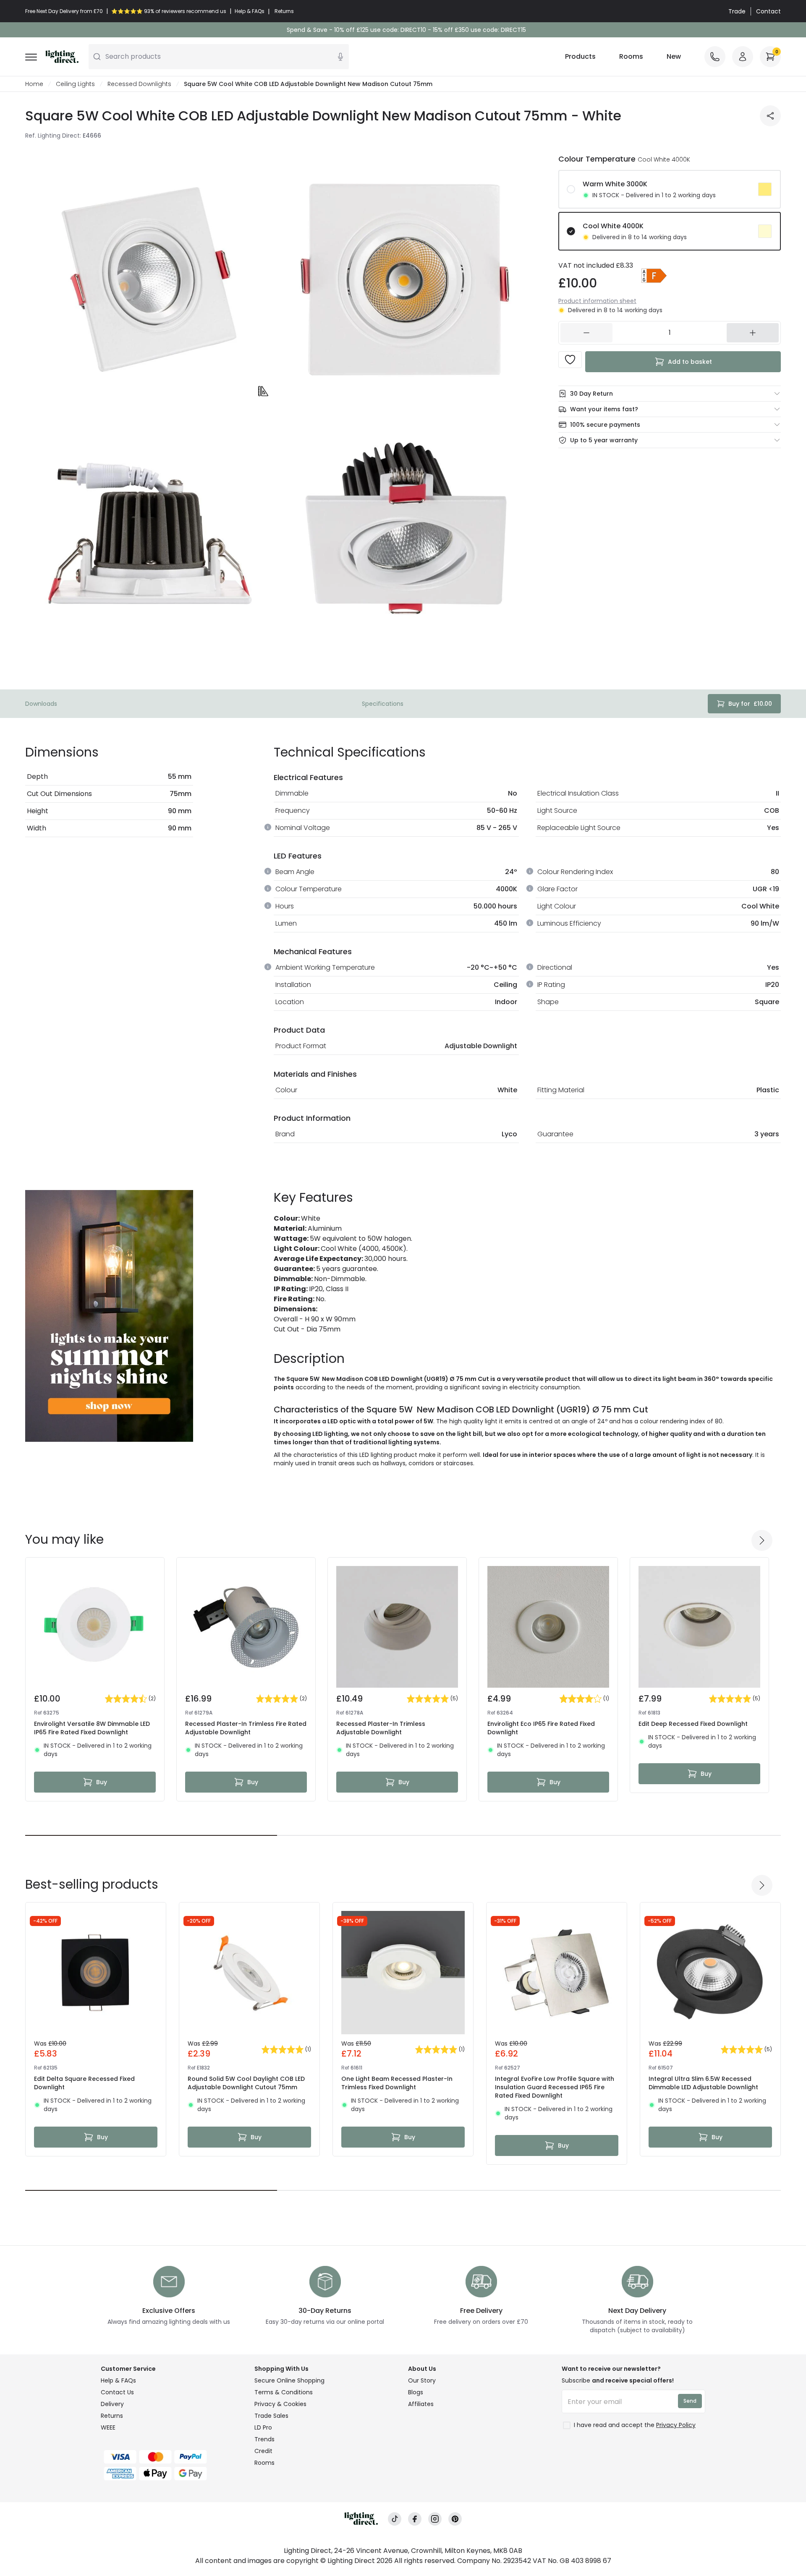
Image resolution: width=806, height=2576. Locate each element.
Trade (737, 11)
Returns (112, 2416)
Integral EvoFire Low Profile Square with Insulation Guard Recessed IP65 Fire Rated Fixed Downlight (555, 2087)
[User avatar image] (743, 57)
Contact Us (117, 2392)
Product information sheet (597, 301)
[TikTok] (395, 2519)
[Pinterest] (455, 2519)
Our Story (422, 2380)
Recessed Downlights (139, 84)
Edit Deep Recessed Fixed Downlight (693, 1724)
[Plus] (753, 333)
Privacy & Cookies (280, 2404)
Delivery (112, 2404)
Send (690, 2401)
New (674, 56)
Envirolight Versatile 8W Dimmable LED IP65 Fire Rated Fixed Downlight (92, 1728)
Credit (263, 2451)
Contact (768, 11)
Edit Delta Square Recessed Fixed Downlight (84, 2083)
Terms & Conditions (284, 2392)
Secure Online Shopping (289, 2380)
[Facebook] (415, 2519)
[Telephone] (715, 57)
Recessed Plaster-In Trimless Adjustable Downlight (381, 1728)
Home (34, 84)
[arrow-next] (762, 1540)
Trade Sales (271, 2416)
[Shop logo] (62, 57)
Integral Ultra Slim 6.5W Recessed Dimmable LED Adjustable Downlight (703, 2083)
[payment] (173, 2457)
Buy (102, 1782)
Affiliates (421, 2404)
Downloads (41, 704)
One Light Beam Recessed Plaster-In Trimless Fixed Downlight (397, 2083)
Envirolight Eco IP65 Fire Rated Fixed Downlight (541, 1728)
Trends (264, 2439)
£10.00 (750, 704)
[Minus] (586, 333)
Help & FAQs (118, 2380)
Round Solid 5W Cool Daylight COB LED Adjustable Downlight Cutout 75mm (246, 2083)
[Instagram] (435, 2519)
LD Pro (263, 2427)
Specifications (383, 704)
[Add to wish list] (570, 360)
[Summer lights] (109, 1316)
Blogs (416, 2392)
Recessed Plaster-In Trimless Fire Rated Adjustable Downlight (246, 1728)
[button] (654, 276)
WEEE (108, 2427)
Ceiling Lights (75, 84)
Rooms (631, 56)
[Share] (770, 116)
